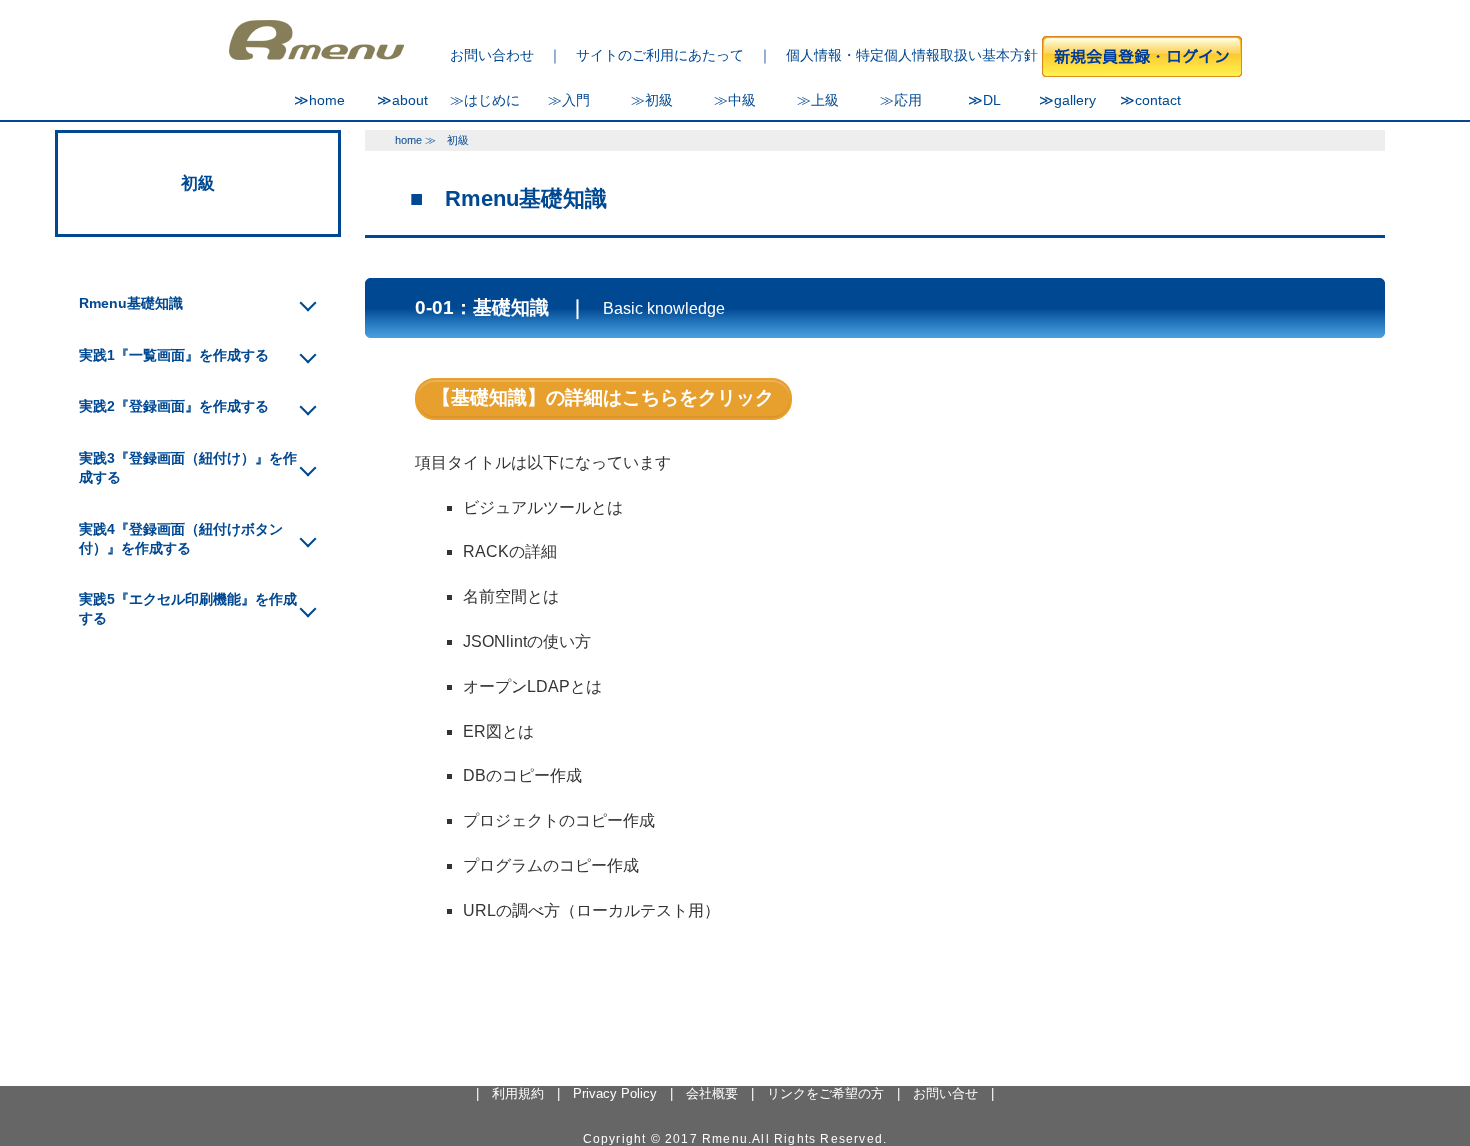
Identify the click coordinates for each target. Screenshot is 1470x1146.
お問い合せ (945, 1093)
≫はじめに (485, 100)
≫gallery (1067, 100)
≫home (319, 100)
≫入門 (569, 100)
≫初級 (652, 100)
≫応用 (901, 100)
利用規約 (518, 1093)
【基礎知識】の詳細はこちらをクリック (603, 397)
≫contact (1150, 100)
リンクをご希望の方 (825, 1093)
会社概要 (712, 1093)
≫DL (984, 100)
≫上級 (818, 100)
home (408, 140)
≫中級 (735, 100)
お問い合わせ (492, 55)
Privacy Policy (615, 1093)
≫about (402, 100)
